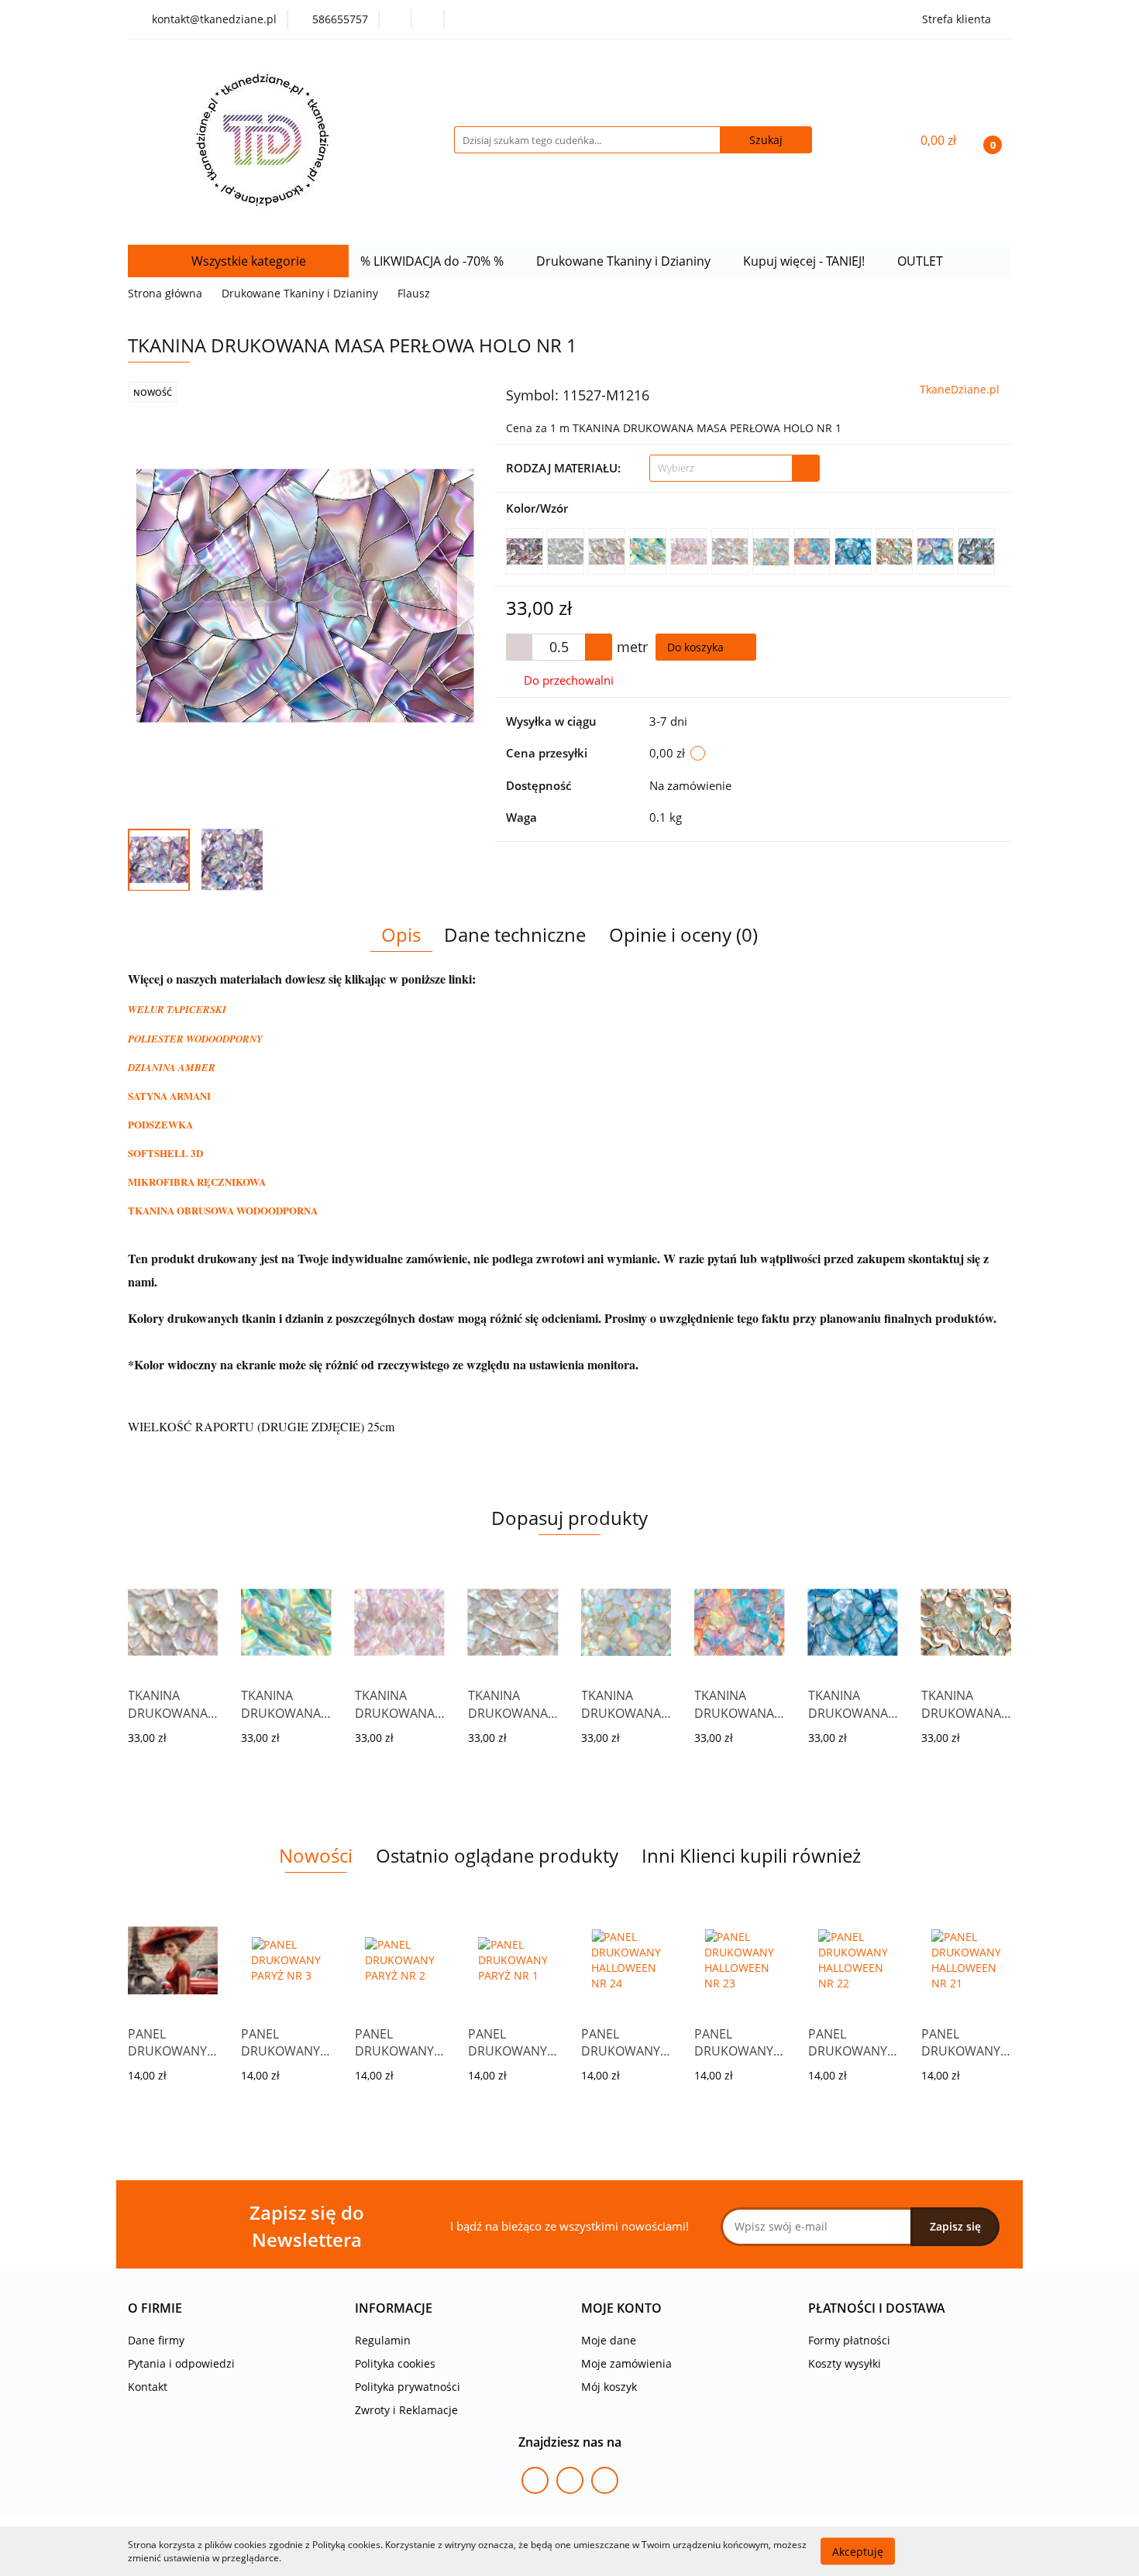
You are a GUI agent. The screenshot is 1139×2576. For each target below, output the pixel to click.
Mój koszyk (609, 2387)
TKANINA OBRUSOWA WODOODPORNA (223, 1210)
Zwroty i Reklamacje (406, 2410)
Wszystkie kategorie (247, 261)
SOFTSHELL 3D (165, 1153)
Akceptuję (858, 2551)
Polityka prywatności (408, 2387)
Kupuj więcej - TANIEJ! (805, 261)
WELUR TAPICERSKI (177, 1009)
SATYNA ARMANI (169, 1096)
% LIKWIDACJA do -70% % (434, 261)
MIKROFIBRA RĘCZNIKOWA (197, 1182)
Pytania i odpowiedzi (181, 2363)
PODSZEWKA (160, 1124)
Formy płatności (849, 2340)
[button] (155, 2308)
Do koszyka (697, 647)
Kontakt (148, 2387)
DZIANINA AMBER (172, 1067)
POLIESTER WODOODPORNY (195, 1039)
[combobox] (735, 468)
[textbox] (721, 468)
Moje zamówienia (626, 2363)
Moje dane (609, 2340)
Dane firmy (156, 2340)
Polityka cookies (395, 2363)
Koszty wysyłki (845, 2363)
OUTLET (922, 261)
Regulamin (383, 2340)
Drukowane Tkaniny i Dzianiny (625, 261)
